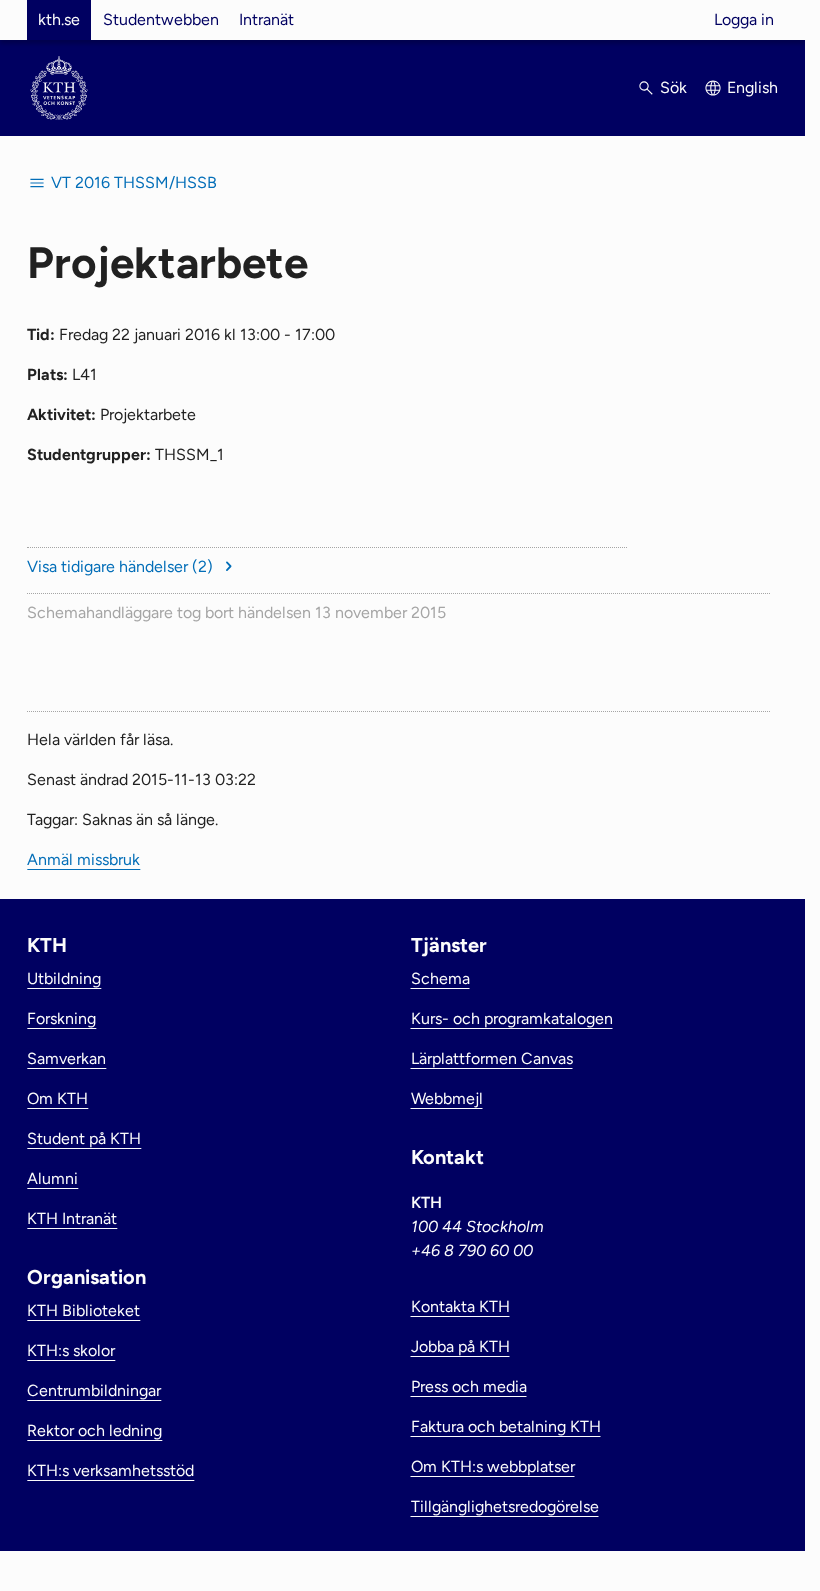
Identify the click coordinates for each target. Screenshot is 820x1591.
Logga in (744, 19)
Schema (440, 978)
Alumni (52, 1178)
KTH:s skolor (71, 1350)
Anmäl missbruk (83, 859)
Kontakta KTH (460, 1306)
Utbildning (64, 978)
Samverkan (66, 1058)
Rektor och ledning (94, 1430)
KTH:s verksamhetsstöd (110, 1470)
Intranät (266, 19)
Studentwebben (161, 19)
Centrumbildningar (94, 1390)
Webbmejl (447, 1098)
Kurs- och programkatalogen (512, 1018)
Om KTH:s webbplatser (493, 1466)
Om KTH (57, 1098)
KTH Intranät (72, 1218)
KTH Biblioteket (83, 1310)
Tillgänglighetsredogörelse (505, 1506)
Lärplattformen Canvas (492, 1058)
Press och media (469, 1386)
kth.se (59, 19)
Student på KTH (84, 1138)
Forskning (61, 1018)
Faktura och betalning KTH (506, 1426)
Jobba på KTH (460, 1346)
